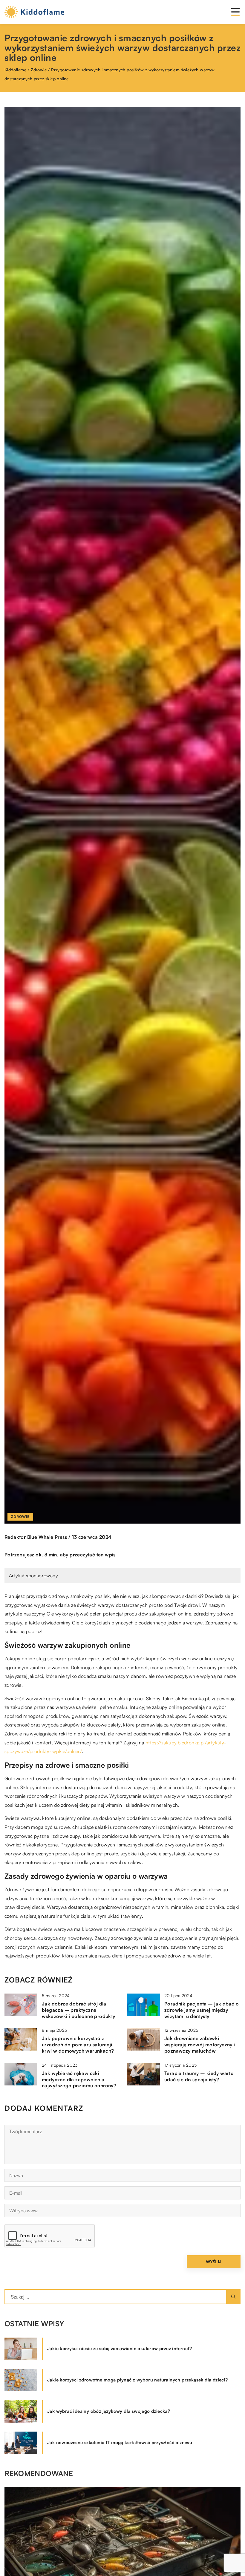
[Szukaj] (233, 2297)
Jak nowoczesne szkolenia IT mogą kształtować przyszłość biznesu (120, 2442)
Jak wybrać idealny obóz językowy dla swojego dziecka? (109, 2411)
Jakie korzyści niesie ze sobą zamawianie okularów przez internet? (120, 2348)
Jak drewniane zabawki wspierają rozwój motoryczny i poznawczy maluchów (200, 2045)
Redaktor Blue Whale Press (36, 1537)
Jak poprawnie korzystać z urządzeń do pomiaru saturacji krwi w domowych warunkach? (78, 2045)
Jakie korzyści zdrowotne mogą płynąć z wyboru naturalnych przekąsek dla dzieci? (138, 2380)
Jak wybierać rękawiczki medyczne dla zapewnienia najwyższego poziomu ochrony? (79, 2079)
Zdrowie (20, 1517)
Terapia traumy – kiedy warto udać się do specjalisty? (199, 2076)
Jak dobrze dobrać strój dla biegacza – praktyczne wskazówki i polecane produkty (79, 2010)
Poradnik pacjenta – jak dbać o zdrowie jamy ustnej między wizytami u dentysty (202, 2010)
